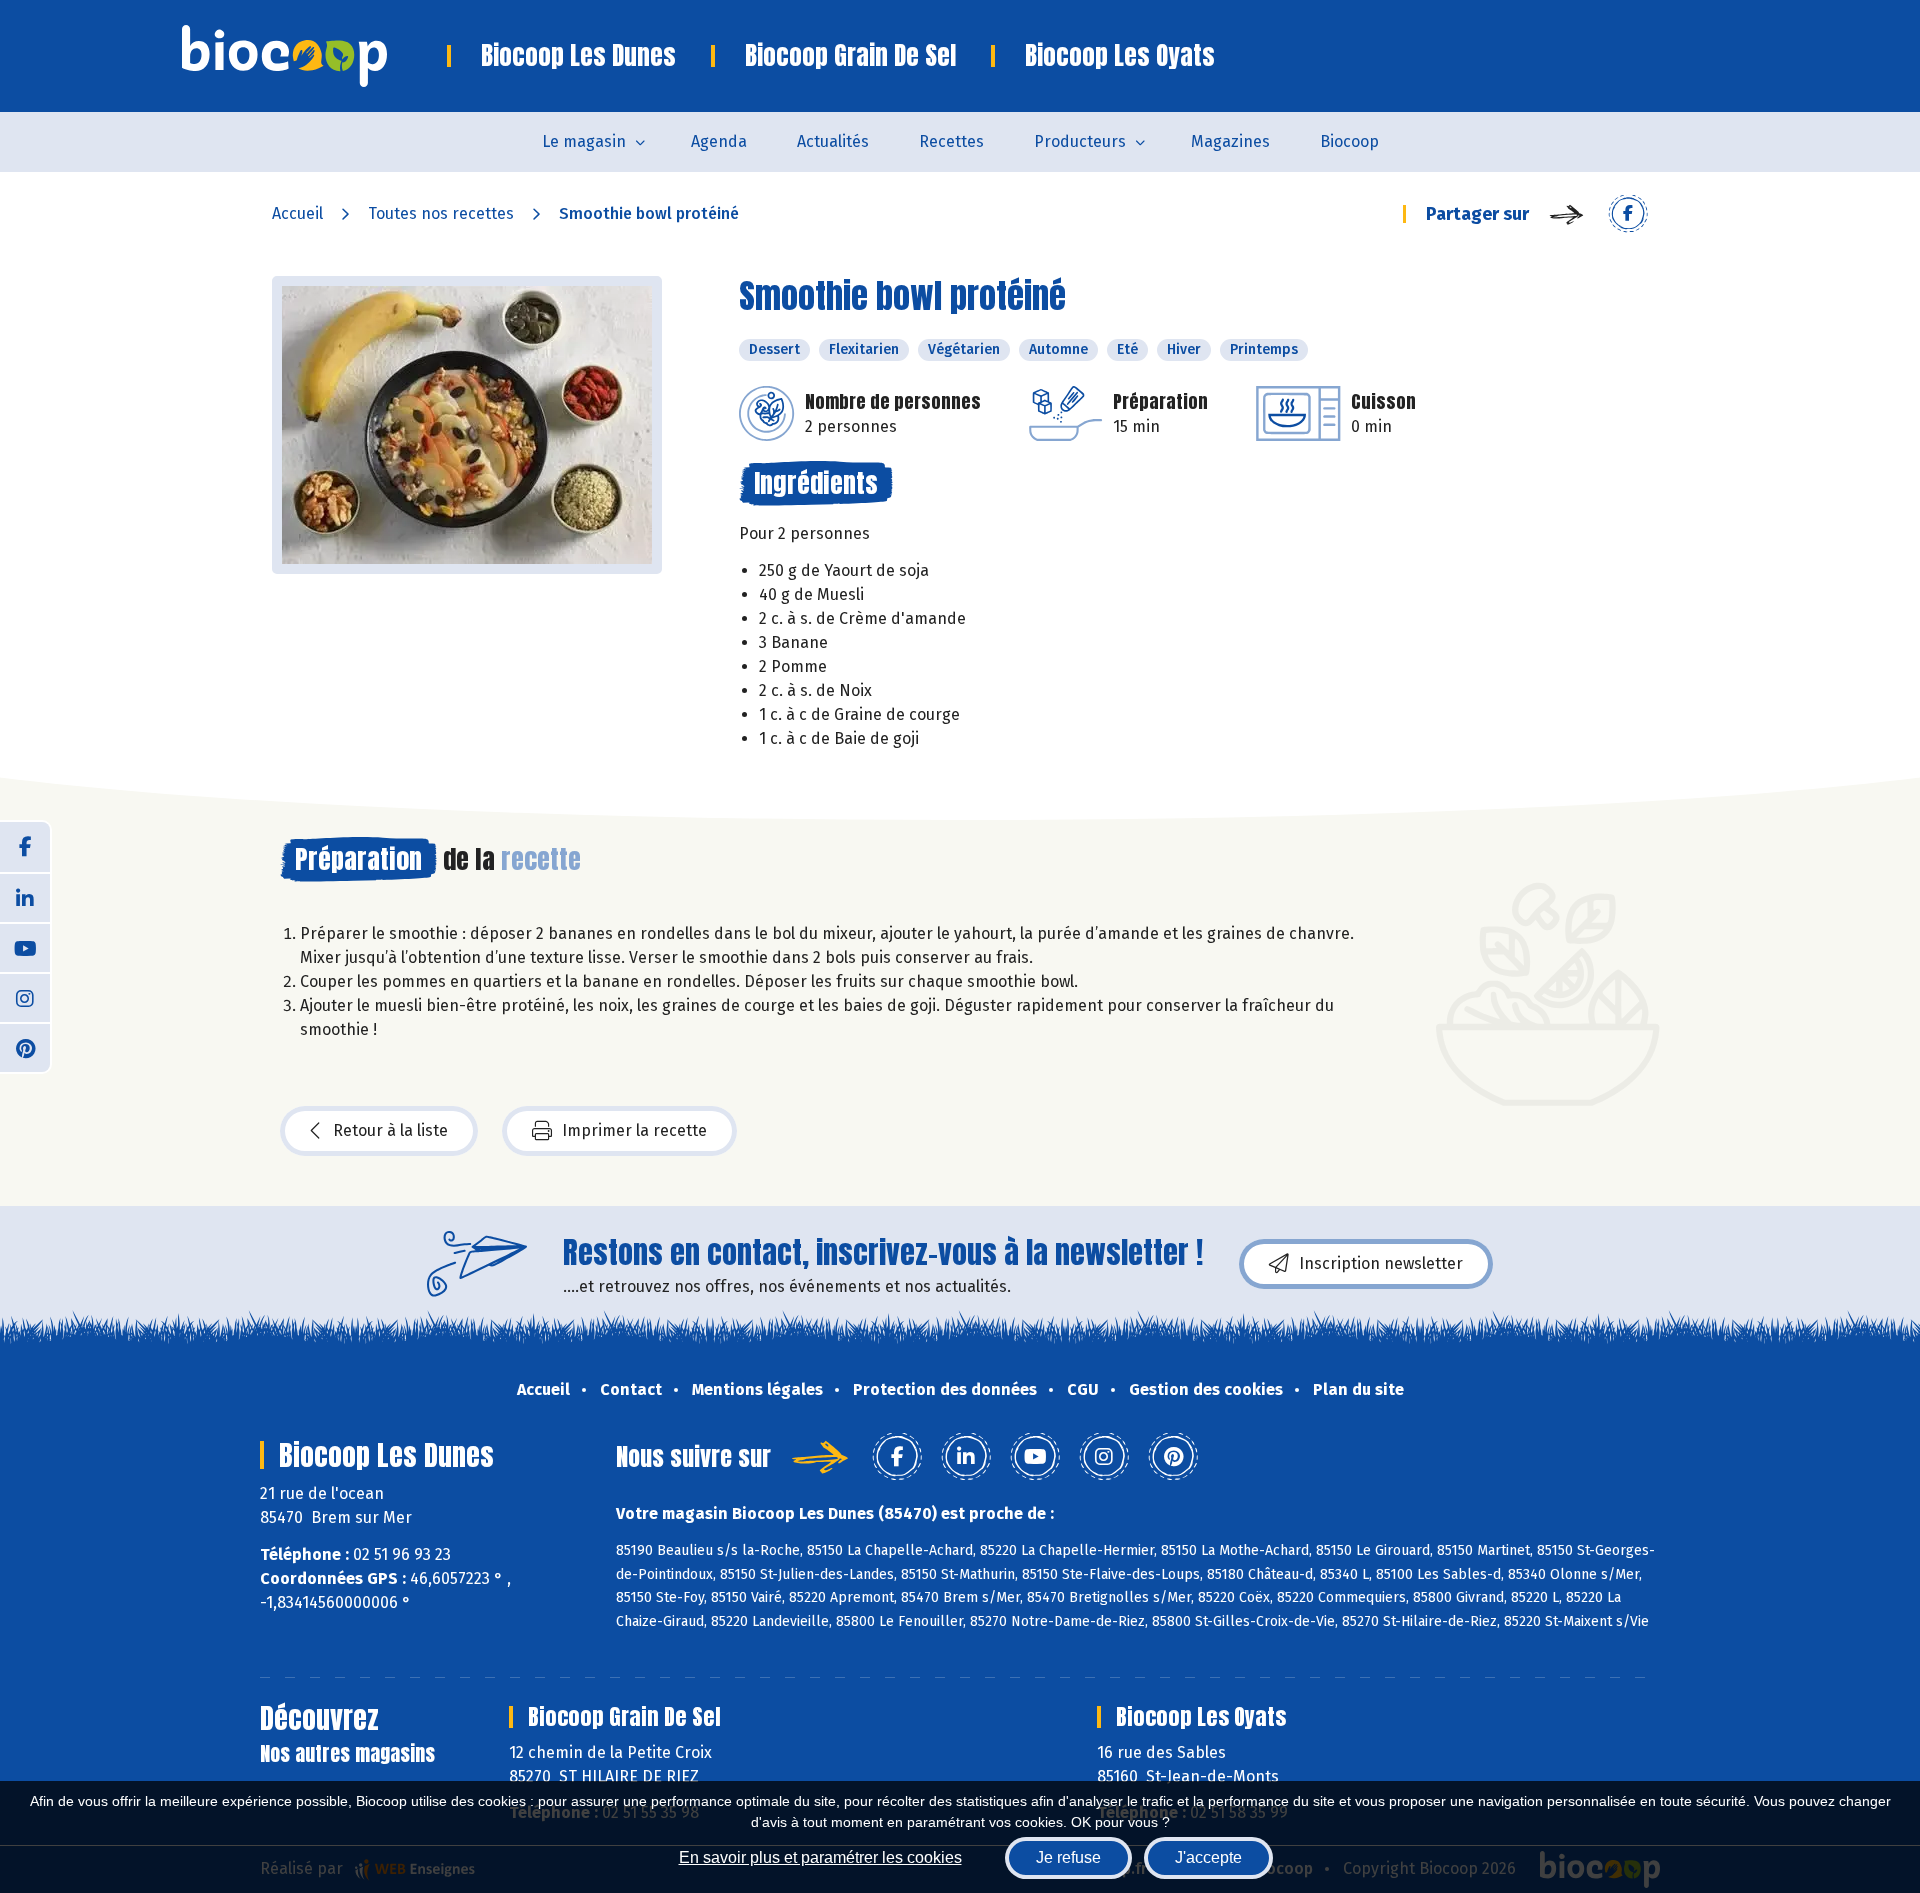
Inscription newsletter (1381, 1263)
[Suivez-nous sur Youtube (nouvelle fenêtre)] (25, 947)
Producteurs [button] (1080, 141)
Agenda (719, 141)
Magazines (1230, 141)
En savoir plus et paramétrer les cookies (820, 1857)
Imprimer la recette (634, 1130)
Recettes (951, 141)
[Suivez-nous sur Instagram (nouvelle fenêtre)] (25, 997)
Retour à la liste (390, 1130)
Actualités (833, 141)
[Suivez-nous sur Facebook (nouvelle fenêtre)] (25, 847)
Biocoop (1349, 141)
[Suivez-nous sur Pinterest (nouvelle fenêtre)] (25, 1047)
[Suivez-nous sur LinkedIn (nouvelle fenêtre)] (25, 897)
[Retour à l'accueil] (314, 56)
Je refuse (1068, 1857)
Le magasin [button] (584, 141)
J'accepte (1208, 1857)
